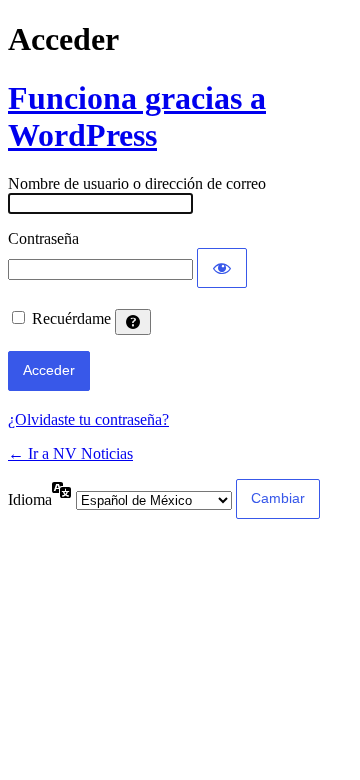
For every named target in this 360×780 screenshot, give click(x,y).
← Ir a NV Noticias (70, 453)
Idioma (30, 499)
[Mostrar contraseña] (222, 268)
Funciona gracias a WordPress (137, 116)
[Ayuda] (133, 322)
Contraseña (43, 238)
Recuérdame (71, 318)
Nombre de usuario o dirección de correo (137, 183)
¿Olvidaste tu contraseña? (88, 419)
